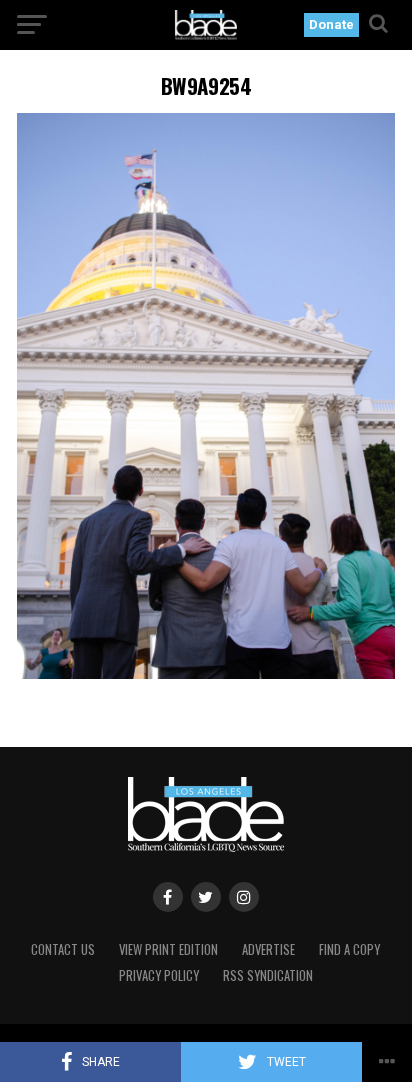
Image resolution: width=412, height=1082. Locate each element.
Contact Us (63, 949)
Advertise (268, 949)
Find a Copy (349, 949)
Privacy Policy (159, 975)
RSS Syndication (268, 975)
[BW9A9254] (206, 673)
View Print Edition (168, 949)
